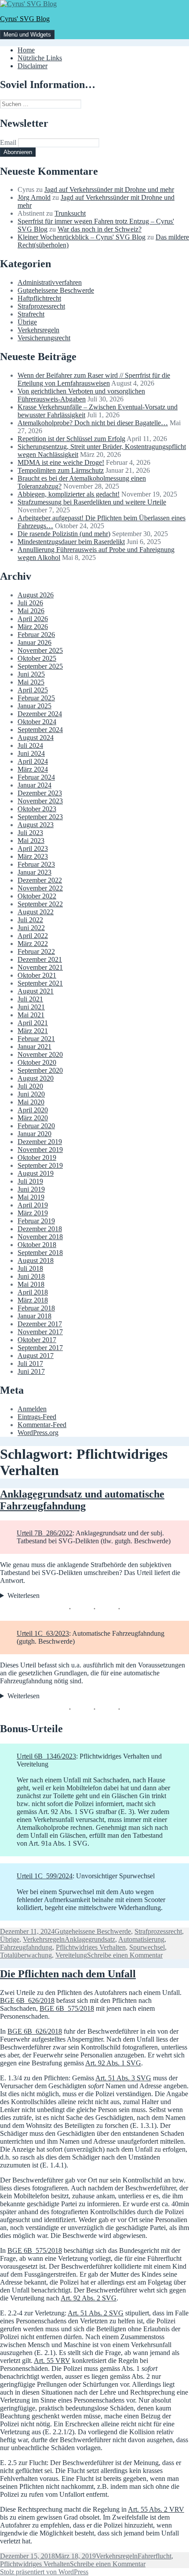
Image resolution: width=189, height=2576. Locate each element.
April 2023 (33, 848)
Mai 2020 (31, 1102)
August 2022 (36, 912)
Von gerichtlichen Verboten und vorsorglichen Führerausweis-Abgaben (81, 395)
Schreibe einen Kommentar (125, 1955)
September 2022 (40, 904)
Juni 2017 (31, 1371)
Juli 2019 (30, 1181)
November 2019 (40, 1150)
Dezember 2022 (40, 880)
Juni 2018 (31, 1276)
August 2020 (36, 1078)
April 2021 (33, 1023)
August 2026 (36, 595)
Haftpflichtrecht (39, 298)
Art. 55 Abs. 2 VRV (156, 2509)
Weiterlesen (24, 1595)
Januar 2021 (35, 1047)
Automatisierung (141, 1939)
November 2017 (40, 1332)
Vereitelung (71, 1955)
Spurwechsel (147, 1947)
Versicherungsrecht (44, 338)
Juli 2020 (30, 1086)
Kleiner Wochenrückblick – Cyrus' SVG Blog (82, 237)
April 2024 (33, 761)
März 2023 (33, 856)
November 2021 (40, 967)
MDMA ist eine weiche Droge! (61, 462)
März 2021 (33, 1031)
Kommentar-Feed (42, 1425)
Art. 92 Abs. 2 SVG (89, 2298)
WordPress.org (38, 1433)
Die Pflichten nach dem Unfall (68, 1974)
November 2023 (40, 801)
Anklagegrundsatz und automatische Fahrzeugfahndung (82, 1500)
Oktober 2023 (37, 809)
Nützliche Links (40, 58)
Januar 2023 (35, 872)
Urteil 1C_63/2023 (43, 1633)
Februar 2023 (36, 864)
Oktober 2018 (37, 1245)
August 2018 (36, 1260)
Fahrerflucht (154, 2556)
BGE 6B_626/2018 (27, 2000)
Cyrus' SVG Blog (25, 19)
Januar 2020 (35, 1134)
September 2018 (40, 1253)
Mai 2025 (31, 682)
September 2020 (40, 1070)
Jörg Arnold (34, 197)
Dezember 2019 (40, 1142)
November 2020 (40, 1054)
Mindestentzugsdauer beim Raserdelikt (71, 542)
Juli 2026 (30, 603)
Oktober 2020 (37, 1062)
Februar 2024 (36, 777)
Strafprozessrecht (41, 306)
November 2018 (40, 1237)
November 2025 (40, 650)
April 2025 (33, 690)
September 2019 (40, 1165)
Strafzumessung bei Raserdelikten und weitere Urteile (92, 502)
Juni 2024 (31, 753)
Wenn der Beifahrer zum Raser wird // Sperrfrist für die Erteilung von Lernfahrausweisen (94, 379)
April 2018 (33, 1292)
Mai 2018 (31, 1284)
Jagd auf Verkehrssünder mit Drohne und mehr (109, 190)
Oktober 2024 (37, 722)
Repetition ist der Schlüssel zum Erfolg (71, 439)
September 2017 (40, 1348)
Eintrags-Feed (37, 1417)
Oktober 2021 (37, 975)
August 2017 (36, 1356)
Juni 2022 (31, 928)
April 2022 (33, 936)
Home (26, 50)
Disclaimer (33, 66)
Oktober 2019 (37, 1157)
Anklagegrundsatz (90, 1939)
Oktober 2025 (37, 658)
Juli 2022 (30, 920)
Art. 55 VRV (52, 2361)
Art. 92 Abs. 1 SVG (113, 2063)
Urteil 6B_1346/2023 (46, 1756)
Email (8, 142)
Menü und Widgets (27, 35)
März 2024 (33, 769)
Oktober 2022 (37, 896)
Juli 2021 (30, 999)
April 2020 (33, 1110)
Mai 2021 (31, 1015)
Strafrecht (31, 314)
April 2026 (33, 619)
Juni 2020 (31, 1094)
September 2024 (40, 730)
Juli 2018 (30, 1268)
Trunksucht (70, 213)
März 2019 (33, 1213)
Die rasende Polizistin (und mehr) (64, 534)
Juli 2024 (30, 745)
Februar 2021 (36, 1039)
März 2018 (33, 1300)
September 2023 (40, 817)
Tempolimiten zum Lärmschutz (61, 470)
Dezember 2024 (40, 714)
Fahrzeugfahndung (26, 1947)
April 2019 (33, 1205)
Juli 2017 (30, 1363)
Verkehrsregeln (38, 330)
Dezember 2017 (40, 1324)
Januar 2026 (35, 642)
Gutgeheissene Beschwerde (56, 290)
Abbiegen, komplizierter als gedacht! (69, 494)
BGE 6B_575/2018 (67, 2008)
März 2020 (33, 1118)
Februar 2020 (36, 1126)
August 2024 (36, 738)
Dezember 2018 (40, 1229)
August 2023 (36, 825)
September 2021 (40, 983)
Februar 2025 (36, 698)
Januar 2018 (35, 1316)
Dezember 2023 (40, 793)
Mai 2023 (31, 841)
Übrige (27, 322)
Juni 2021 (31, 1007)
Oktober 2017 (37, 1340)
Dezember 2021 (40, 959)
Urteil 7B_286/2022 (45, 1533)
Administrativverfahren (50, 282)
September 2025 (40, 666)
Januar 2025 (35, 706)
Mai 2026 (31, 611)
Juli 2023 (30, 833)
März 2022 (33, 944)
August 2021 (36, 991)
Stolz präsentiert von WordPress (44, 2572)
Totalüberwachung (26, 1955)
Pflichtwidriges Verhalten (91, 1947)
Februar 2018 (36, 1308)
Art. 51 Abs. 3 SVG (123, 2078)
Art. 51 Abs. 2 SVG (96, 2313)
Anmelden (32, 1409)
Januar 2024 (35, 785)
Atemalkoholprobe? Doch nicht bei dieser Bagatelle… (93, 423)
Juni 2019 (31, 1189)
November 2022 (40, 888)
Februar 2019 (36, 1221)
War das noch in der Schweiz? (100, 229)
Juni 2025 (31, 674)
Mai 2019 (31, 1197)
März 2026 (33, 627)
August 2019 (36, 1173)
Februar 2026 (36, 635)
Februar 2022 (36, 951)
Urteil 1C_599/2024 (45, 1876)
